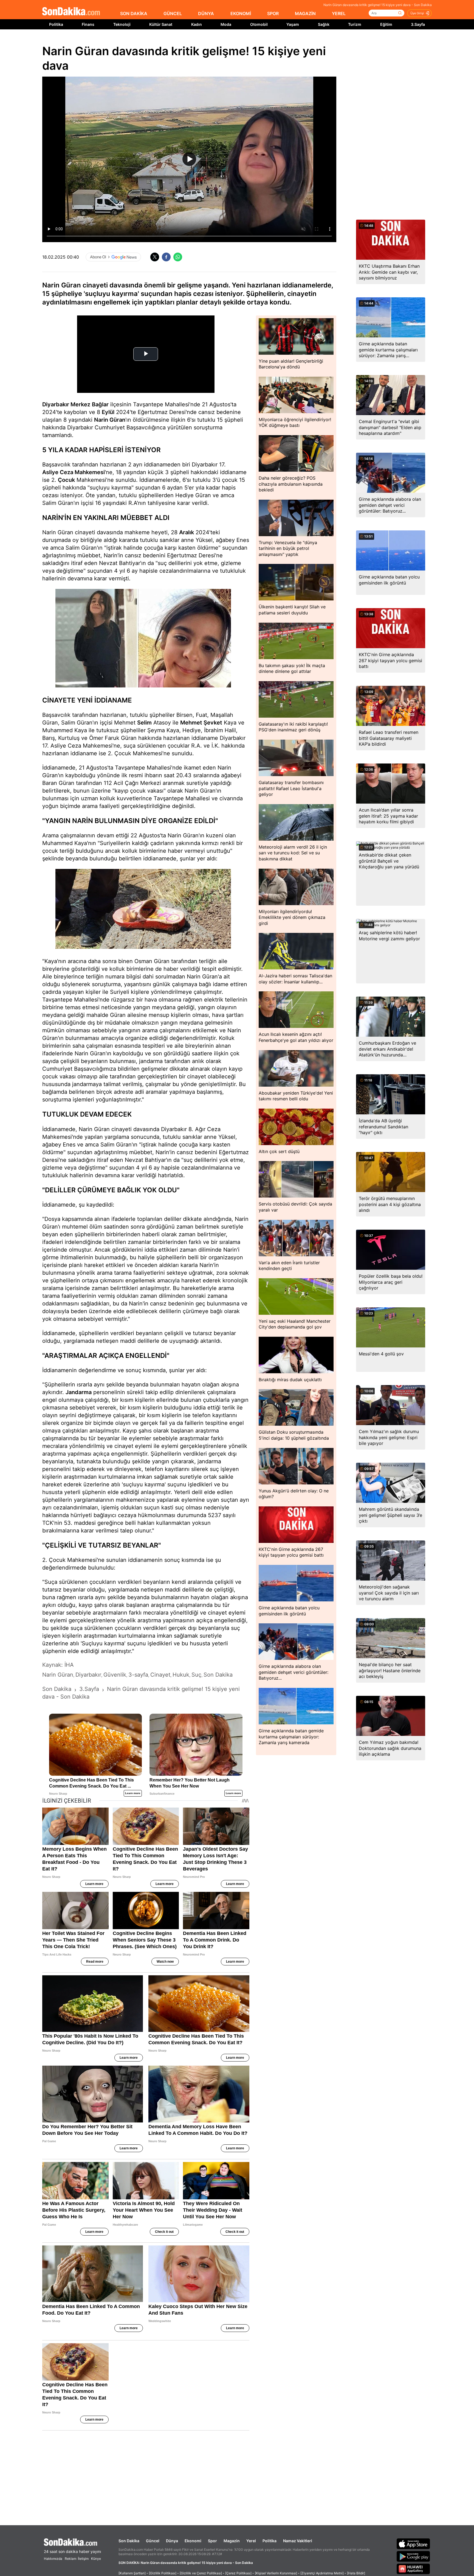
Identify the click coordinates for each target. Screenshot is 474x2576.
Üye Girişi (417, 13)
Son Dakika (129, 2541)
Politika (56, 24)
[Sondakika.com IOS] (413, 2544)
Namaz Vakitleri (298, 2541)
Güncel (153, 2541)
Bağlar (100, 404)
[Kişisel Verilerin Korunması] (276, 2573)
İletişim (83, 2559)
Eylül (108, 412)
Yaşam (293, 24)
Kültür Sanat (161, 24)
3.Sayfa (418, 24)
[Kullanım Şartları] (132, 2573)
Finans (88, 24)
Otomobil (259, 24)
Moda (226, 24)
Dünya (172, 2541)
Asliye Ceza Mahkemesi (74, 472)
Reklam (70, 2559)
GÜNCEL (173, 13)
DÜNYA (206, 13)
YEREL (339, 13)
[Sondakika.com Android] (413, 2556)
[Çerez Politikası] (238, 2573)
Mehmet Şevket (201, 723)
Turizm (355, 24)
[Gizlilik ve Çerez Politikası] (201, 2573)
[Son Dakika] (71, 12)
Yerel (251, 2541)
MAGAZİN (305, 13)
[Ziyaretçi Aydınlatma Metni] (322, 2573)
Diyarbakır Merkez (66, 404)
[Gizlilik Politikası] (163, 2573)
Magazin (232, 2541)
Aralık (187, 532)
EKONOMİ (241, 13)
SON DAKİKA (134, 13)
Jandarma (79, 1392)
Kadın (197, 24)
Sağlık (324, 24)
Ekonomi (193, 2541)
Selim (144, 723)
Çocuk (66, 480)
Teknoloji (122, 24)
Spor (212, 2541)
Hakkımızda (53, 2559)
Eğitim (386, 24)
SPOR (273, 13)
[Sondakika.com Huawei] (413, 2569)
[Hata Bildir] (356, 2573)
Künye (96, 2559)
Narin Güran (110, 420)
